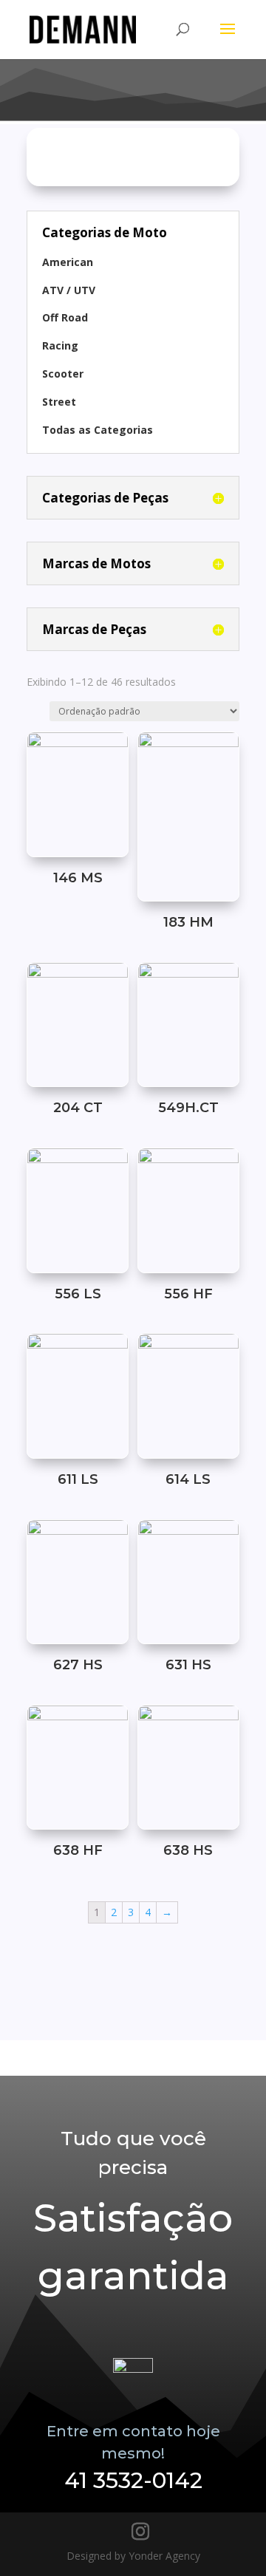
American (68, 262)
